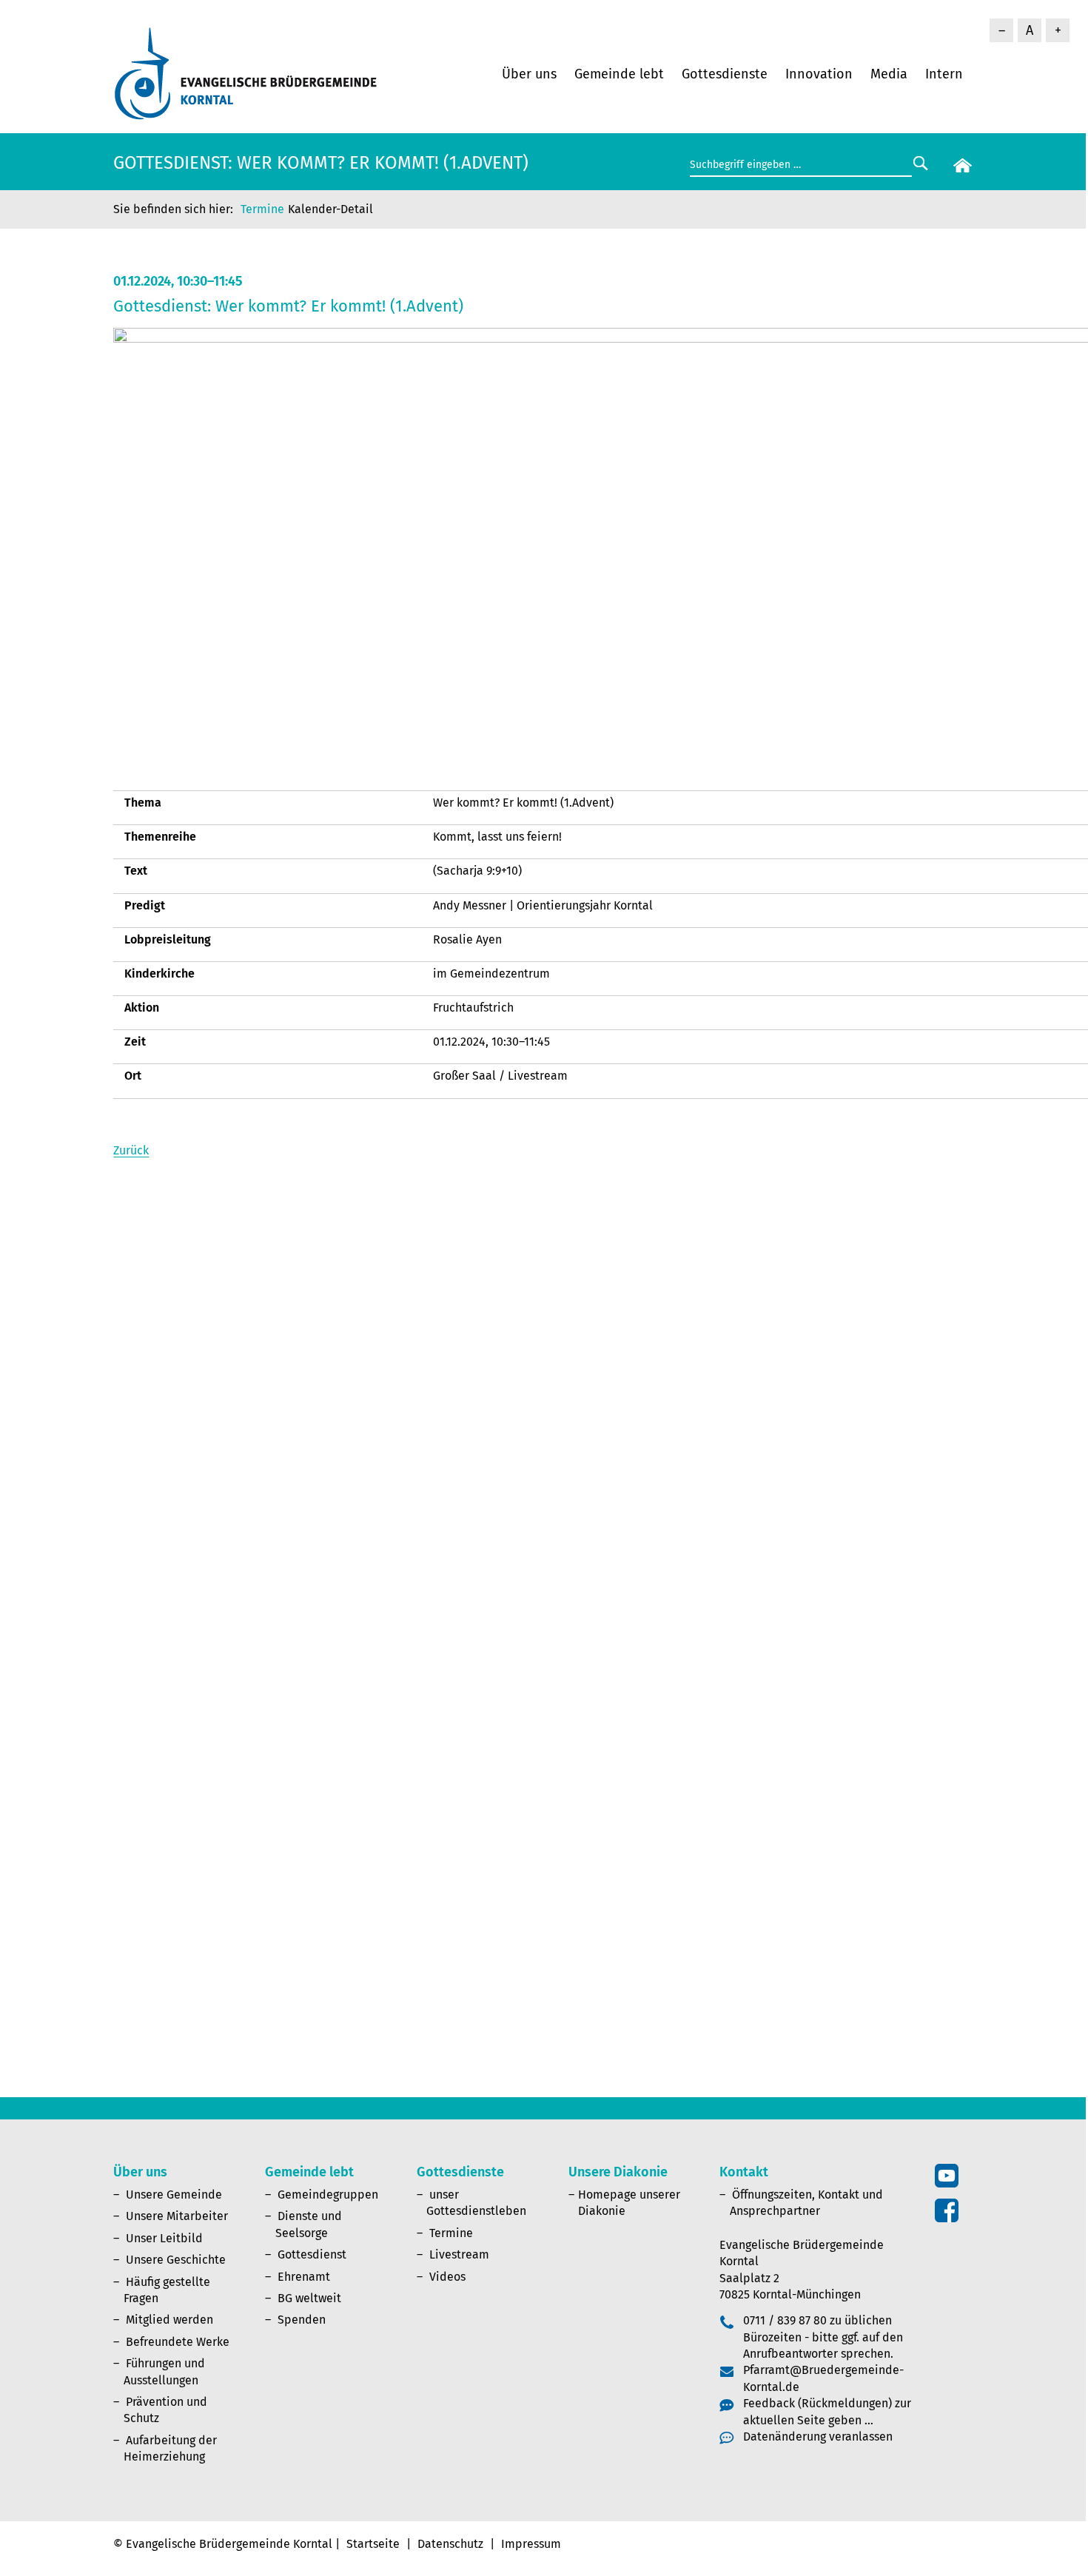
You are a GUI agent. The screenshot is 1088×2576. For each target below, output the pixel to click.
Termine (262, 209)
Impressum (531, 2544)
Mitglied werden (169, 2320)
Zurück (131, 1150)
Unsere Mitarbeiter (177, 2216)
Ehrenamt (304, 2277)
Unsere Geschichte (176, 2260)
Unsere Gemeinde (174, 2195)
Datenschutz (450, 2544)
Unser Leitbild (164, 2238)
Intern (944, 74)
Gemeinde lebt (619, 74)
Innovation (819, 74)
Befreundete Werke (178, 2342)
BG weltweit (309, 2298)
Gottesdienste (725, 74)
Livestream (459, 2254)
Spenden (302, 2320)
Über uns (529, 74)
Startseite (373, 2544)
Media (889, 74)
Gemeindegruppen (328, 2195)
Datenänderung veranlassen (818, 2437)
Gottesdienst (312, 2254)
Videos (447, 2277)
